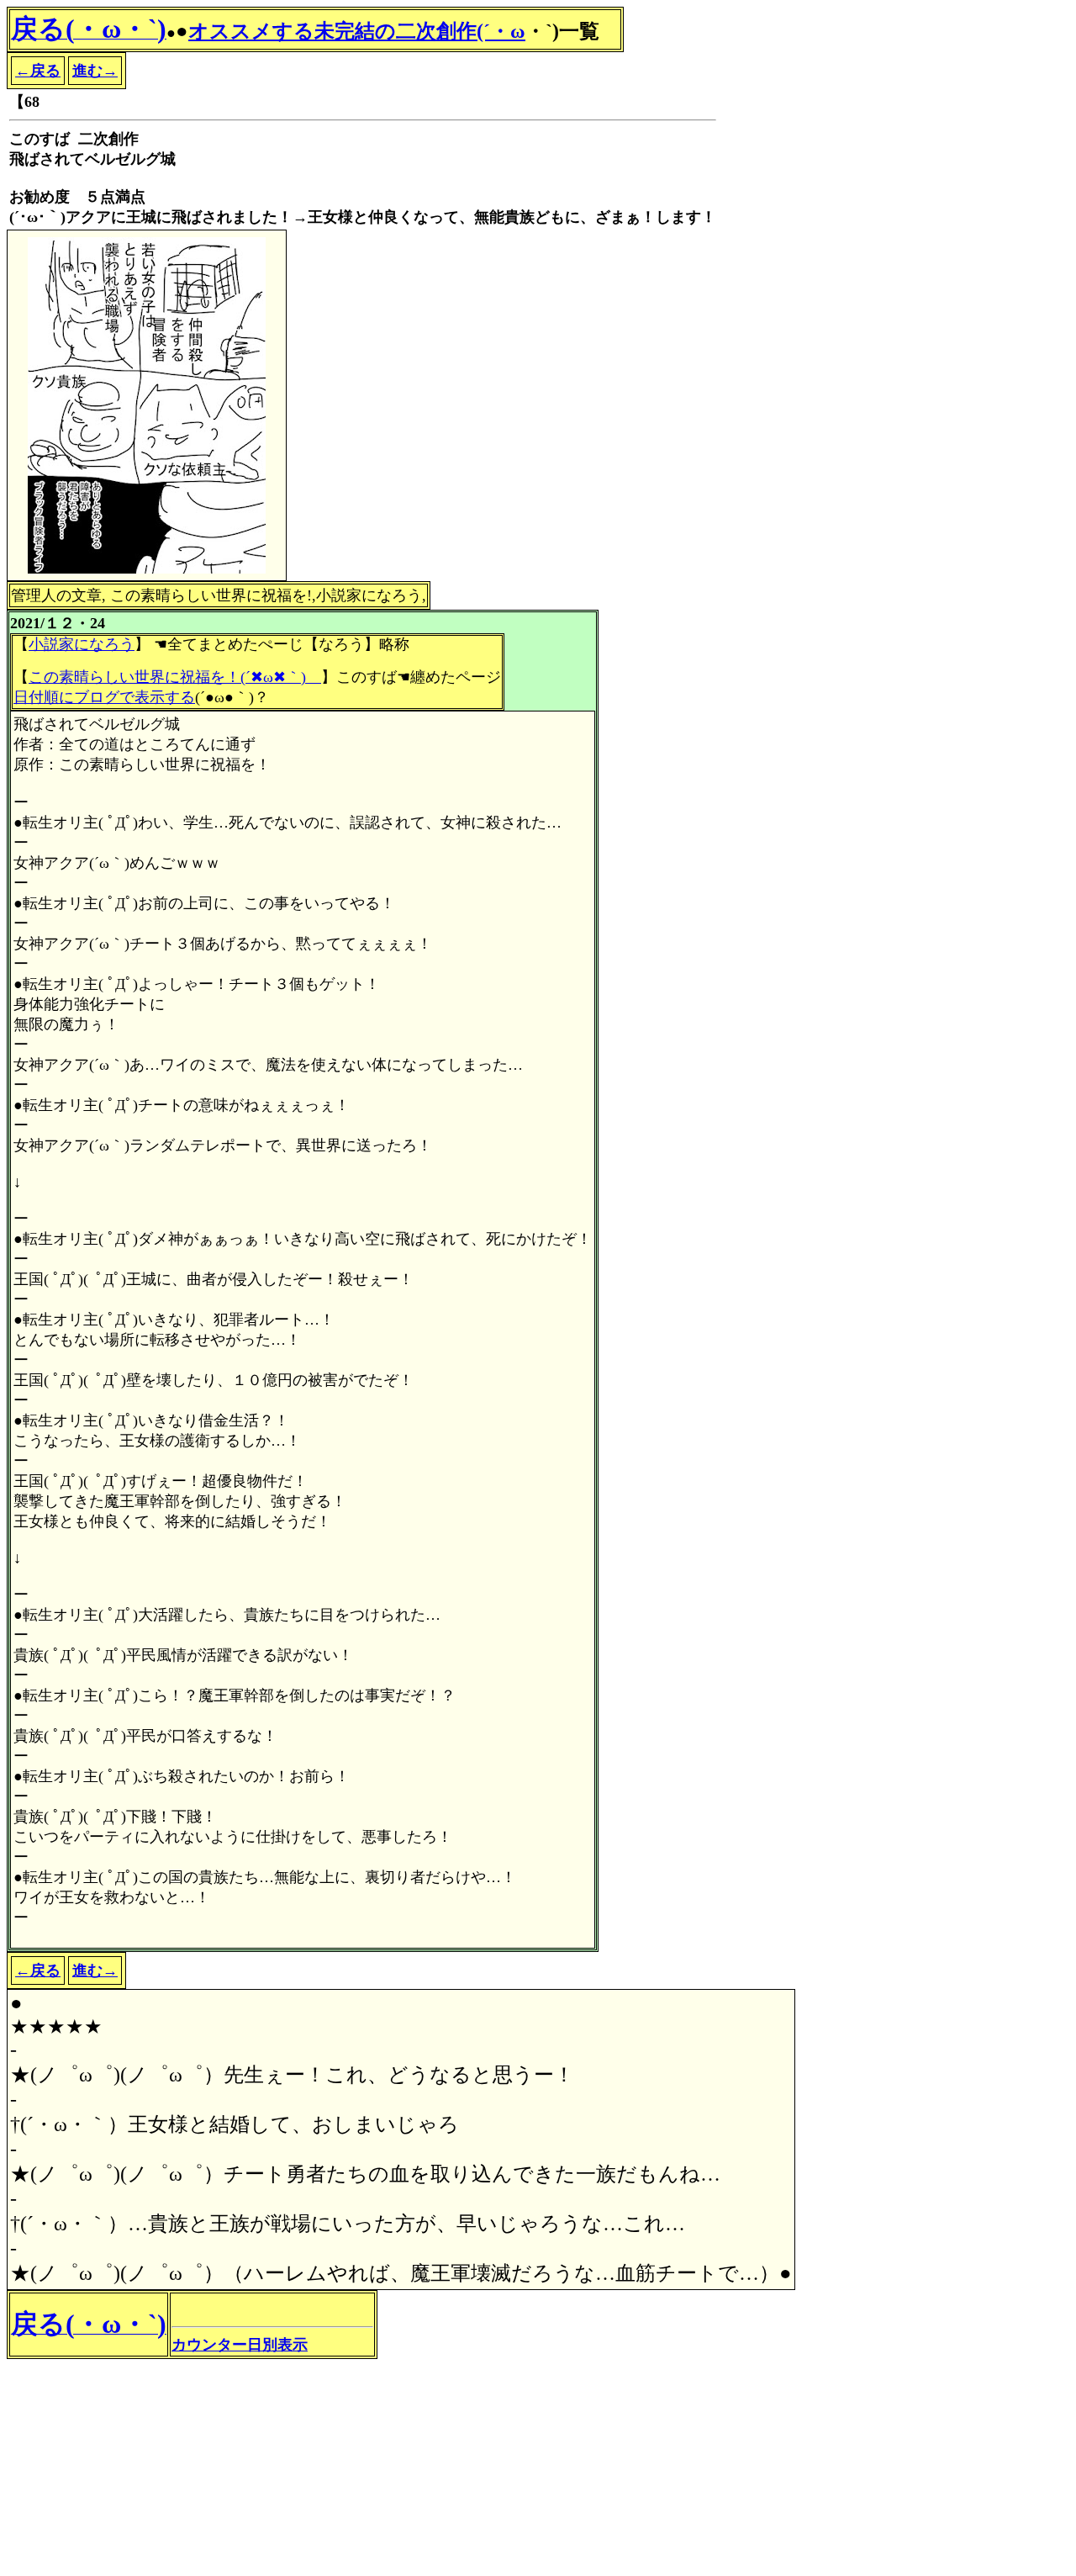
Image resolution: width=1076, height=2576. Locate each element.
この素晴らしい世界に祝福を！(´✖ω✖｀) (175, 677)
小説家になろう (82, 644)
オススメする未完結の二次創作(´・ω (357, 31)
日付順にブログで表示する (104, 697)
